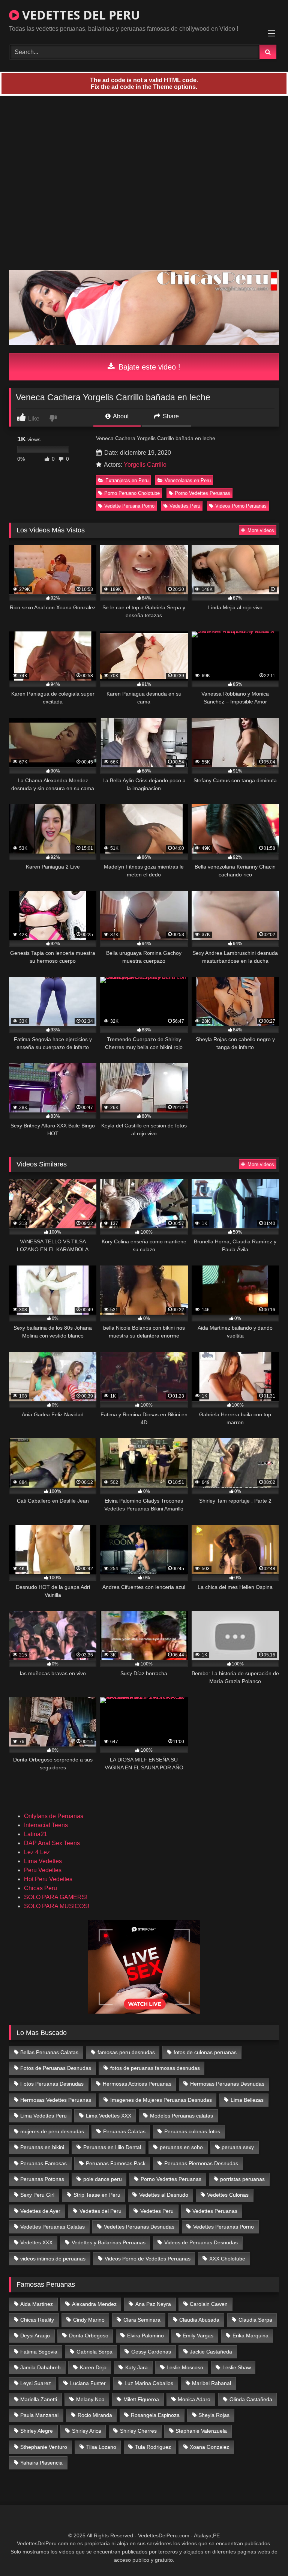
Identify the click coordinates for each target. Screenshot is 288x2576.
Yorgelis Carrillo (145, 465)
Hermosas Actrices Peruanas (137, 2084)
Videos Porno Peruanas (241, 506)
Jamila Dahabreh (40, 2367)
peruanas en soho (181, 2147)
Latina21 (36, 1834)
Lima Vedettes (43, 1861)
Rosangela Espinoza (155, 2415)
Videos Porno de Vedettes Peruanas (148, 2259)
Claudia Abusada (199, 2320)
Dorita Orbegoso (89, 2336)
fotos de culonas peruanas (205, 2052)
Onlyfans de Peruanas (54, 1816)
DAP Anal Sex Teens (52, 1843)
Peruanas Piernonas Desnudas (201, 2163)
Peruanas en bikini (42, 2147)
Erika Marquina (250, 2336)
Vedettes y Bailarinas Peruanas (109, 2242)
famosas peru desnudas (126, 2052)
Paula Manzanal (39, 2415)
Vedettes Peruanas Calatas (52, 2227)
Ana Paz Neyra (153, 2304)
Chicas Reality (37, 2320)
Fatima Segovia (39, 2352)
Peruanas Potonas (42, 2179)
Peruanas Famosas (43, 2163)
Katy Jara (136, 2367)
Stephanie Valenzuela (201, 2431)
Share (170, 416)
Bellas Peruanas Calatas (49, 2052)
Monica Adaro (194, 2399)
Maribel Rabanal (211, 2383)
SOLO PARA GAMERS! (56, 1897)
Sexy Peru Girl (37, 2195)
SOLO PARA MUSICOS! (57, 1906)
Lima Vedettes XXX (109, 2116)
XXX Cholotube (227, 2259)
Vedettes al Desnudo (164, 2195)
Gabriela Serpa (94, 2352)
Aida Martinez (37, 2304)
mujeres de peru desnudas (52, 2131)
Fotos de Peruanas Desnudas (56, 2068)
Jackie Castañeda (211, 2352)
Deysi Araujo (35, 2336)
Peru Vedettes (43, 1870)
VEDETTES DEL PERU (79, 15)
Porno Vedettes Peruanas (202, 493)
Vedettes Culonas (228, 2195)
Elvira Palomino (145, 2336)
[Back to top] (265, 2554)
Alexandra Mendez (94, 2304)
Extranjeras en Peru (127, 480)
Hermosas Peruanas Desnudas (227, 2084)
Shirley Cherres (138, 2431)
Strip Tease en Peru (97, 2195)
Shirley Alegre (37, 2431)
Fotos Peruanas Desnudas (52, 2084)
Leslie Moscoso (185, 2367)
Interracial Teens (46, 1825)
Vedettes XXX (36, 2242)
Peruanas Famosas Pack (116, 2163)
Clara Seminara (142, 2320)
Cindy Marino (89, 2320)
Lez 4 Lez (37, 1852)
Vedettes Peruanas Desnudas (139, 2227)
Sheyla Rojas (214, 2415)
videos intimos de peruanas (53, 2259)
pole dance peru (103, 2179)
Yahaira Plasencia (41, 2463)
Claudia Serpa (255, 2320)
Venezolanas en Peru (188, 480)
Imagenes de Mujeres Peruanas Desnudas (161, 2100)
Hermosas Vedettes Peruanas (56, 2100)
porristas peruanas (242, 2179)
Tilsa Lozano (101, 2447)
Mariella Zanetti (39, 2399)
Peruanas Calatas (124, 2131)
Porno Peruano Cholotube (132, 493)
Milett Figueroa (141, 2399)
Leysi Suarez (36, 2383)
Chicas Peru (40, 1888)
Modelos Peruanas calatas (181, 2116)
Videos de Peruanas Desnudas (201, 2242)
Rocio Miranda (95, 2415)
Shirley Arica (87, 2431)
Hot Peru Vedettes (48, 1879)
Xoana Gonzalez (209, 2447)
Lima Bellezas (247, 2100)
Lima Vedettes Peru (43, 2116)
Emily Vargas (198, 2336)
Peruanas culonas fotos (192, 2131)
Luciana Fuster (88, 2383)
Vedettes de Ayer (40, 2211)
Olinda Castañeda (251, 2399)
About (120, 416)
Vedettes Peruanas (215, 2211)
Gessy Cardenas (151, 2352)
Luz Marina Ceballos (149, 2383)
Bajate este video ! (148, 367)
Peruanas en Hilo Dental (112, 2147)
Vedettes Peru (185, 506)
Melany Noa (90, 2399)
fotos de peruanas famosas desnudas (155, 2068)
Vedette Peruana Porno (129, 506)
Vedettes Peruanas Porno (223, 2227)
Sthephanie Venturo (44, 2447)
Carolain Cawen (209, 2304)
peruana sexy (238, 2147)
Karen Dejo (93, 2367)
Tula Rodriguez (153, 2447)
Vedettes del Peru (100, 2211)
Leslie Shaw (237, 2367)
